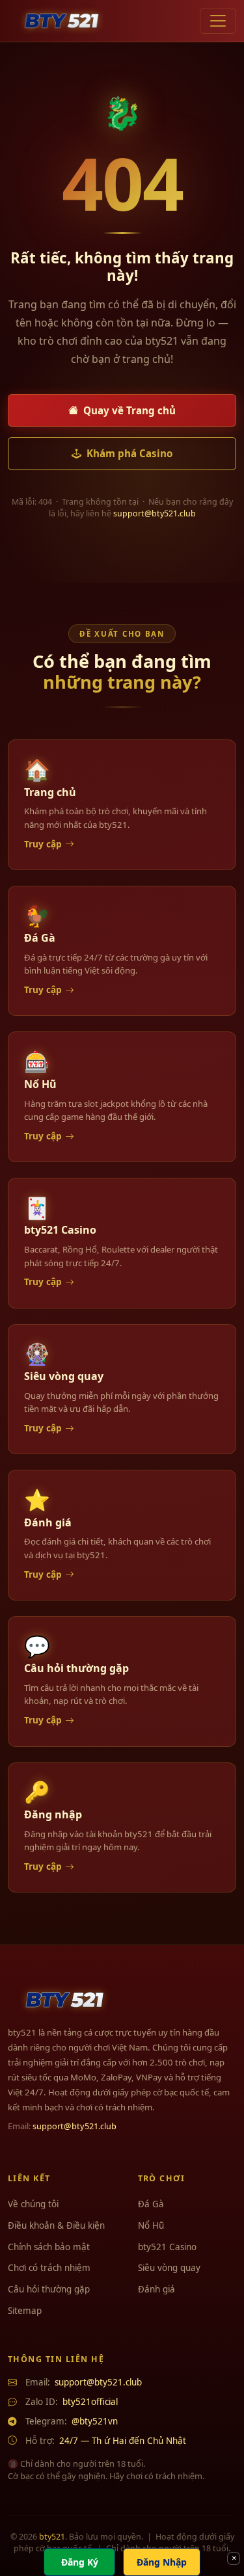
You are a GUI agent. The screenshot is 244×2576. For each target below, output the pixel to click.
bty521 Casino (167, 2247)
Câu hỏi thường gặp (49, 2289)
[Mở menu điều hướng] (218, 21)
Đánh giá (156, 2289)
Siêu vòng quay (169, 2268)
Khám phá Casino (129, 453)
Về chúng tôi (33, 2204)
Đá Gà (151, 2204)
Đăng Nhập (162, 2562)
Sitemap (25, 2311)
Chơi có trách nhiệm (49, 2268)
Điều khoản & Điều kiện (56, 2225)
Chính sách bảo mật (49, 2247)
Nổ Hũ (151, 2225)
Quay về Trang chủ (129, 410)
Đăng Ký (80, 2562)
